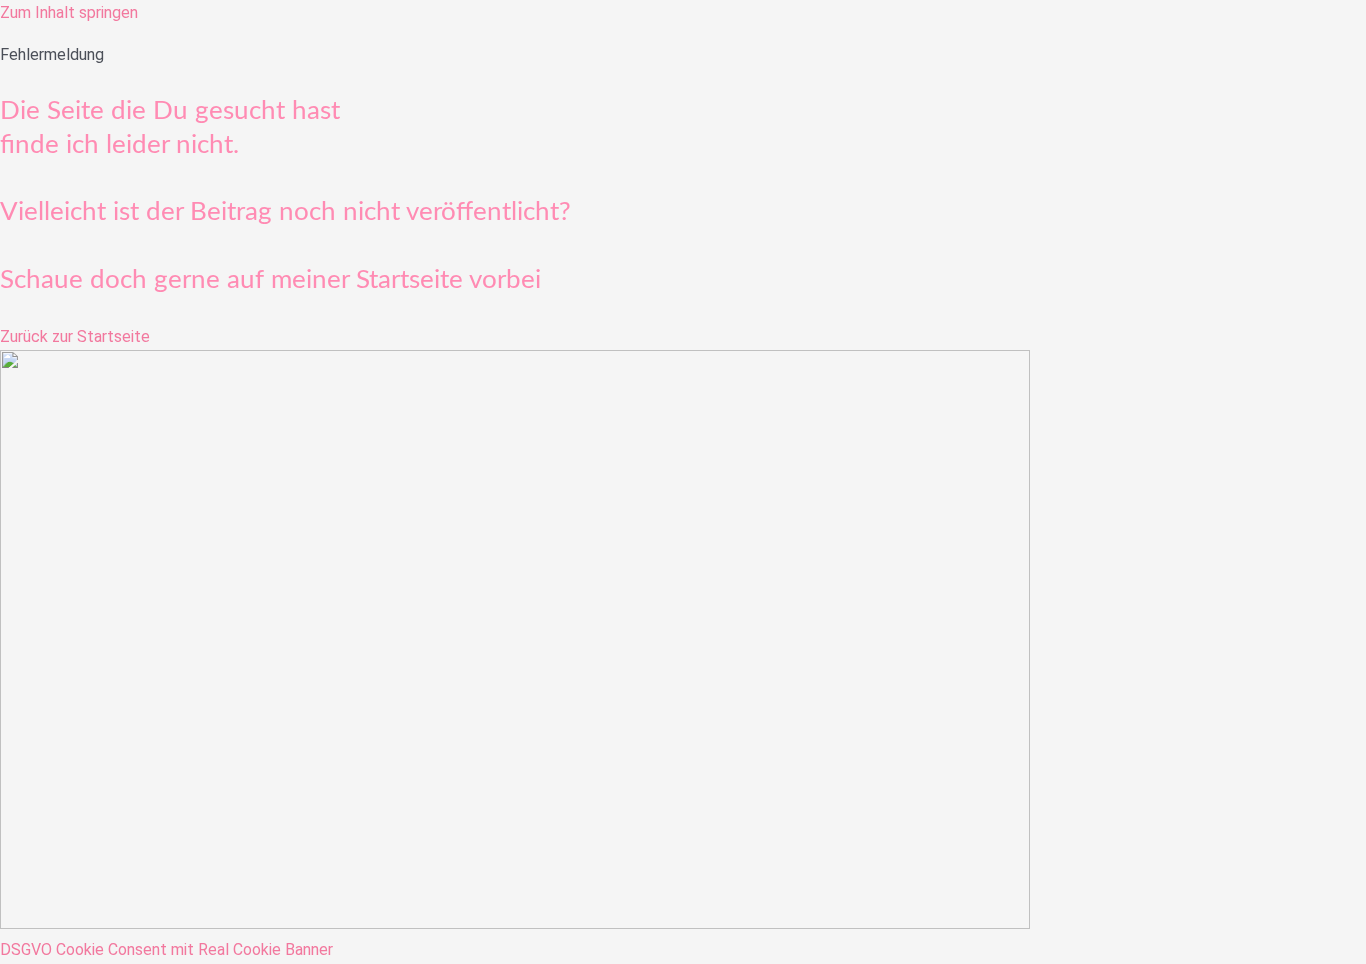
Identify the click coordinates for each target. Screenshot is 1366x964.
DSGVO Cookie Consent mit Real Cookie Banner (166, 949)
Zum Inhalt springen (69, 12)
